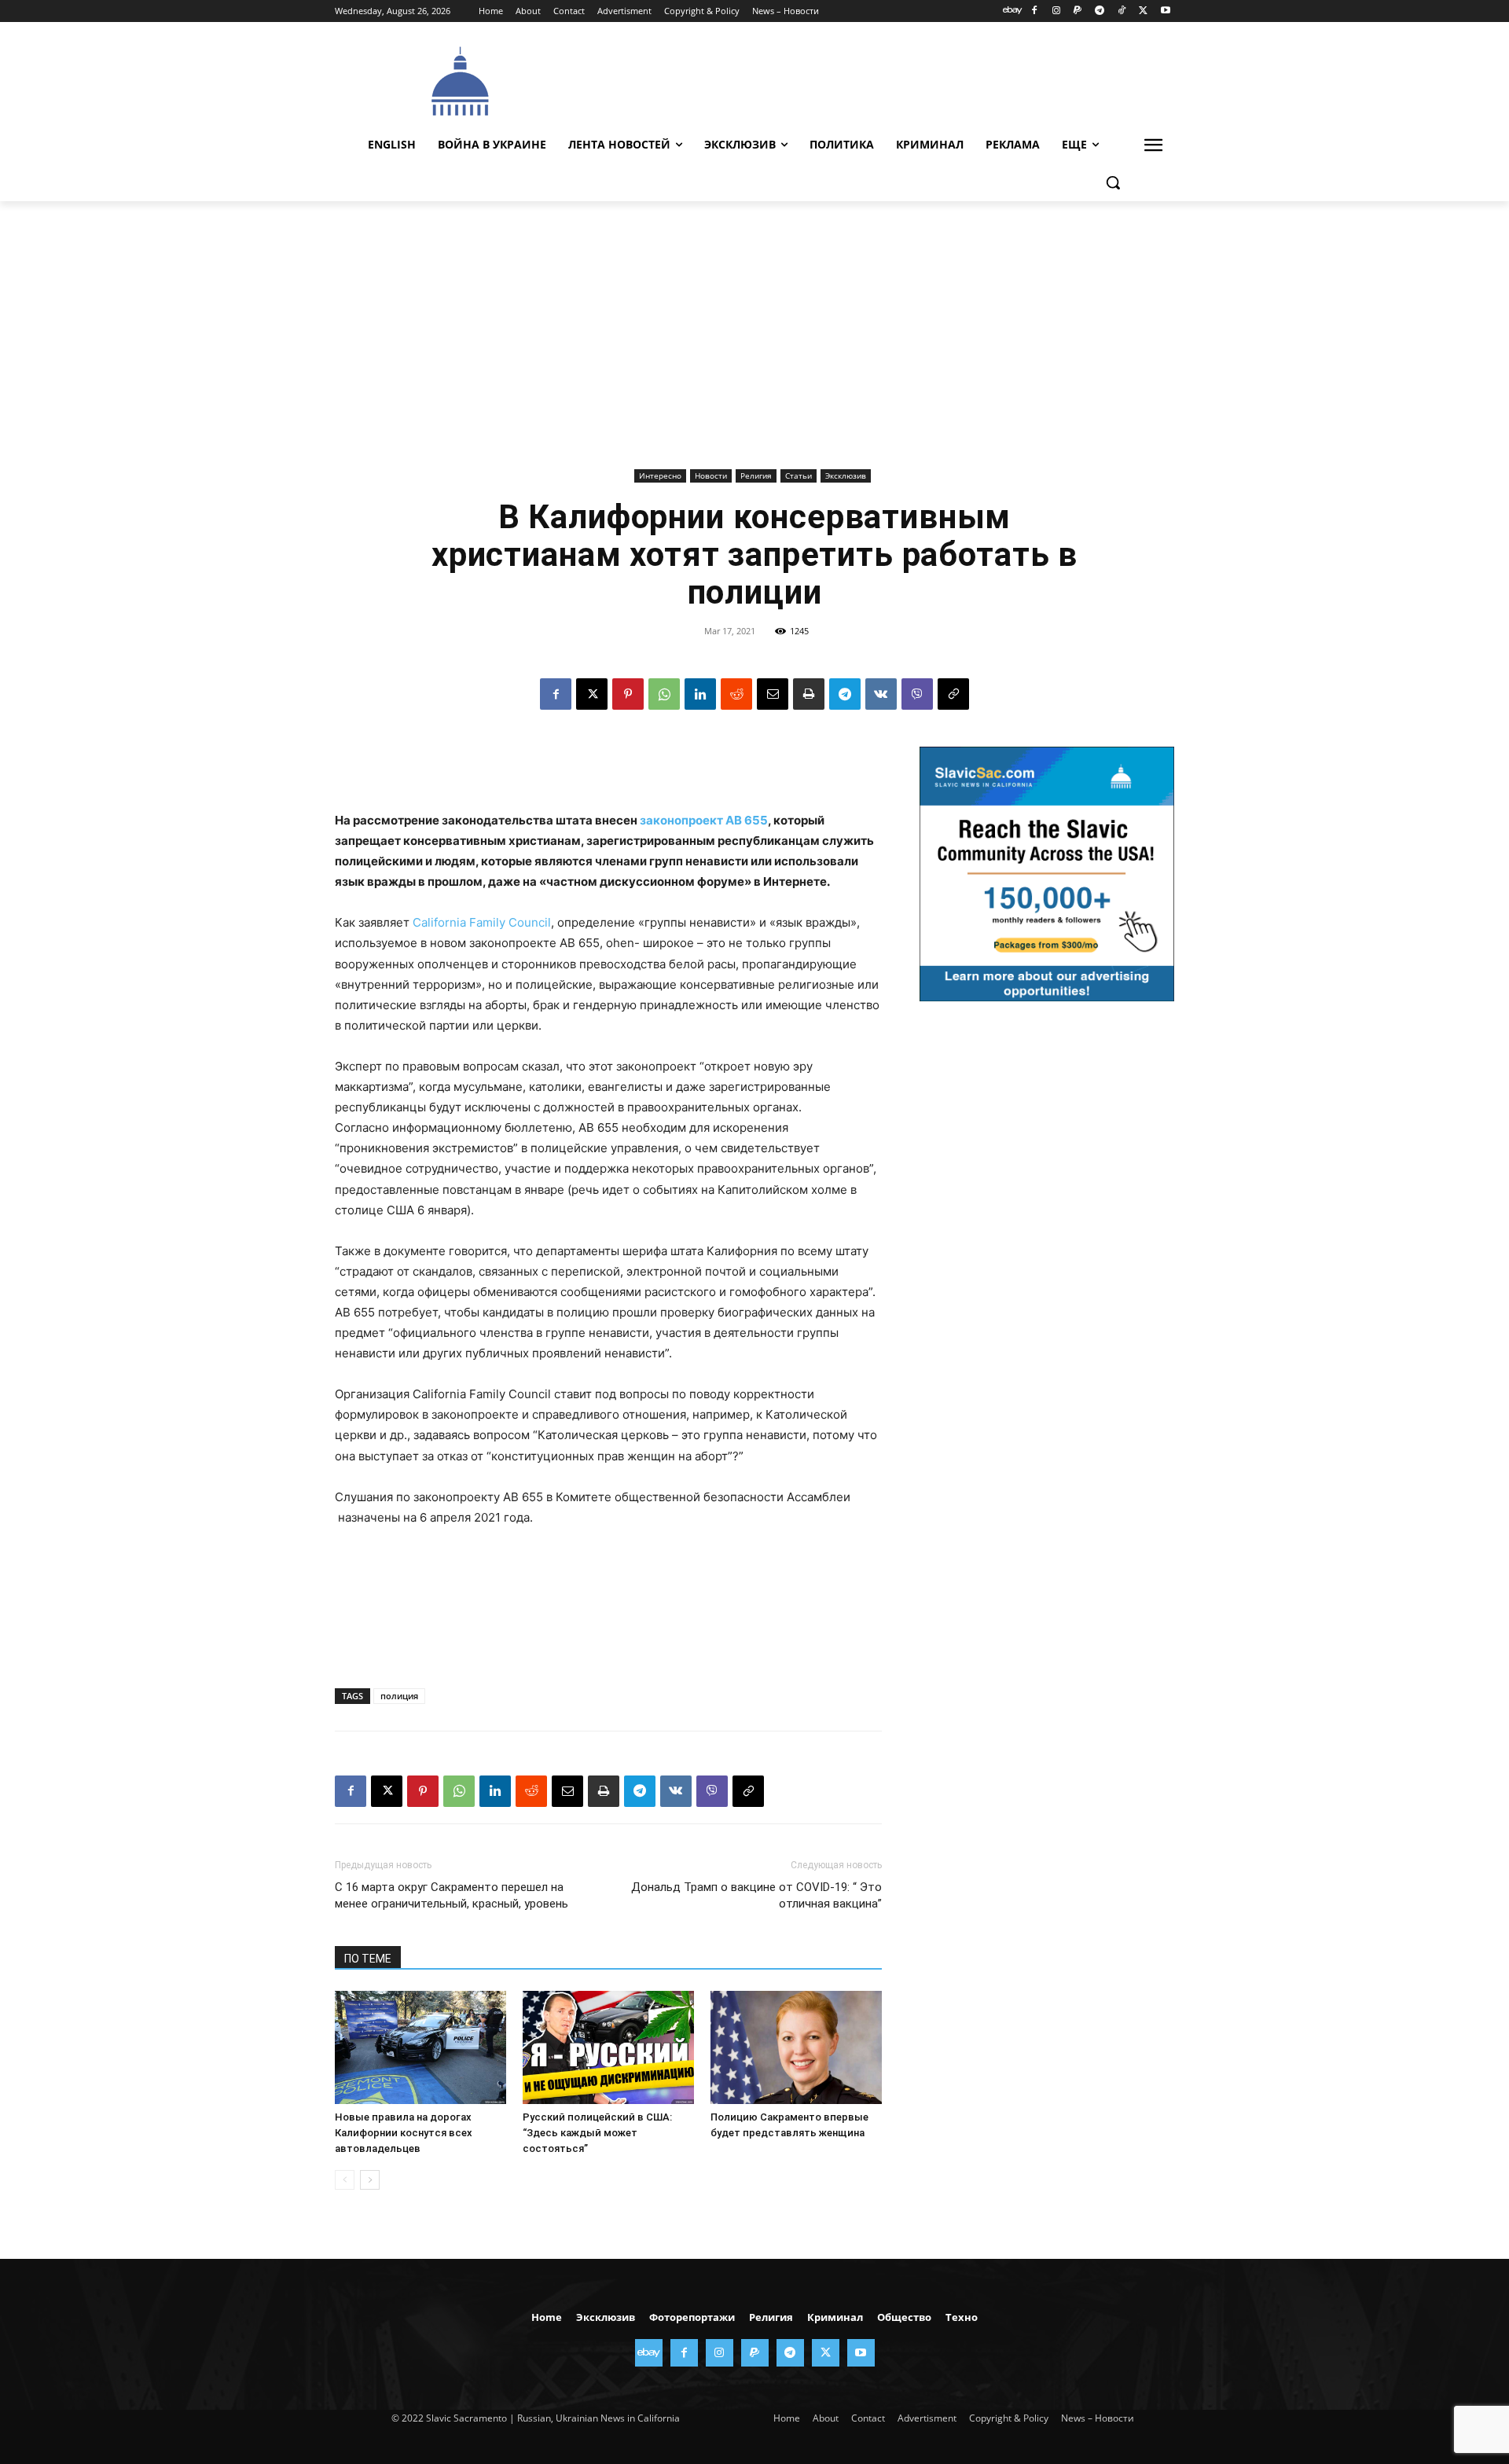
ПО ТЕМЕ (368, 1959)
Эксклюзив (846, 476)
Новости (711, 476)
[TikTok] (1122, 11)
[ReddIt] (736, 694)
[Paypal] (1078, 11)
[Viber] (917, 694)
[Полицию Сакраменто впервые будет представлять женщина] (796, 2047)
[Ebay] (1013, 11)
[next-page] (370, 2180)
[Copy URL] (953, 694)
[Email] (773, 694)
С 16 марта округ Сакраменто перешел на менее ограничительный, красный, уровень (452, 1895)
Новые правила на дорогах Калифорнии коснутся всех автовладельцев (404, 2133)
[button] (1113, 182)
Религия (756, 476)
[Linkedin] (700, 694)
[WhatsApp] (664, 694)
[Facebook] (1034, 11)
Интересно (660, 476)
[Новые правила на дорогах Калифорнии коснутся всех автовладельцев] (420, 2047)
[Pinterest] (628, 694)
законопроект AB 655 (704, 820)
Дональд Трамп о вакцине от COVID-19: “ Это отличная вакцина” (756, 1895)
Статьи (799, 476)
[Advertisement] (872, 79)
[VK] (881, 694)
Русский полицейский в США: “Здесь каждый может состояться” (597, 2133)
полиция (399, 1696)
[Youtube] (1165, 11)
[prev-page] (345, 2180)
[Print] (809, 694)
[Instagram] (1056, 11)
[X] (1143, 11)
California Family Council (482, 922)
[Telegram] (1100, 11)
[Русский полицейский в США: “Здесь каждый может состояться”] (608, 2047)
